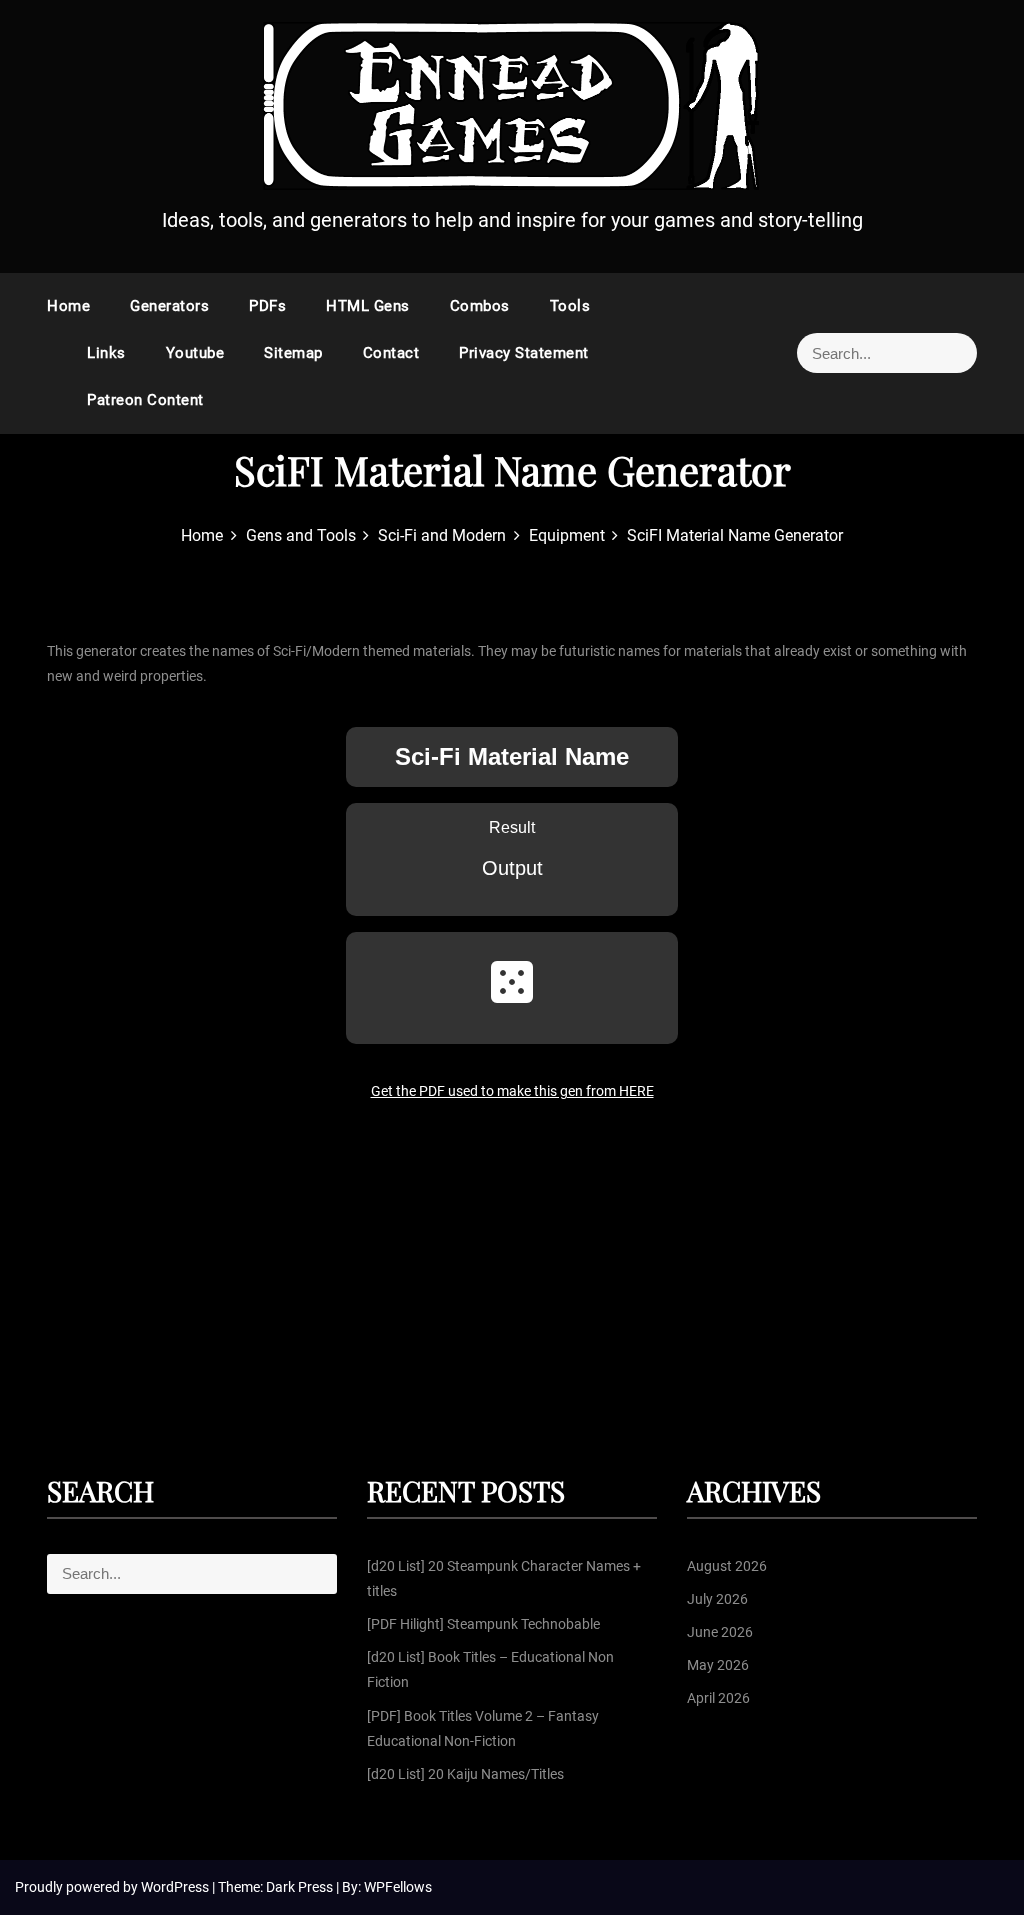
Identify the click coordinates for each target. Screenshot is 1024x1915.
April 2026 (718, 1698)
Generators (169, 306)
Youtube (195, 353)
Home (68, 306)
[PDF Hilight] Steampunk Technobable (483, 1624)
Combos (480, 306)
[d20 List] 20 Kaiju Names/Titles (465, 1774)
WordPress (176, 1887)
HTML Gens (368, 306)
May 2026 (718, 1665)
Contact (391, 353)
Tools (570, 306)
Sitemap (293, 353)
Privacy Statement (524, 353)
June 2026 (720, 1632)
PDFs (267, 306)
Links (106, 353)
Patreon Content (145, 400)
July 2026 (717, 1599)
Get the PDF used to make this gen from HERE (512, 1091)
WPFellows (398, 1887)
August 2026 (727, 1566)
